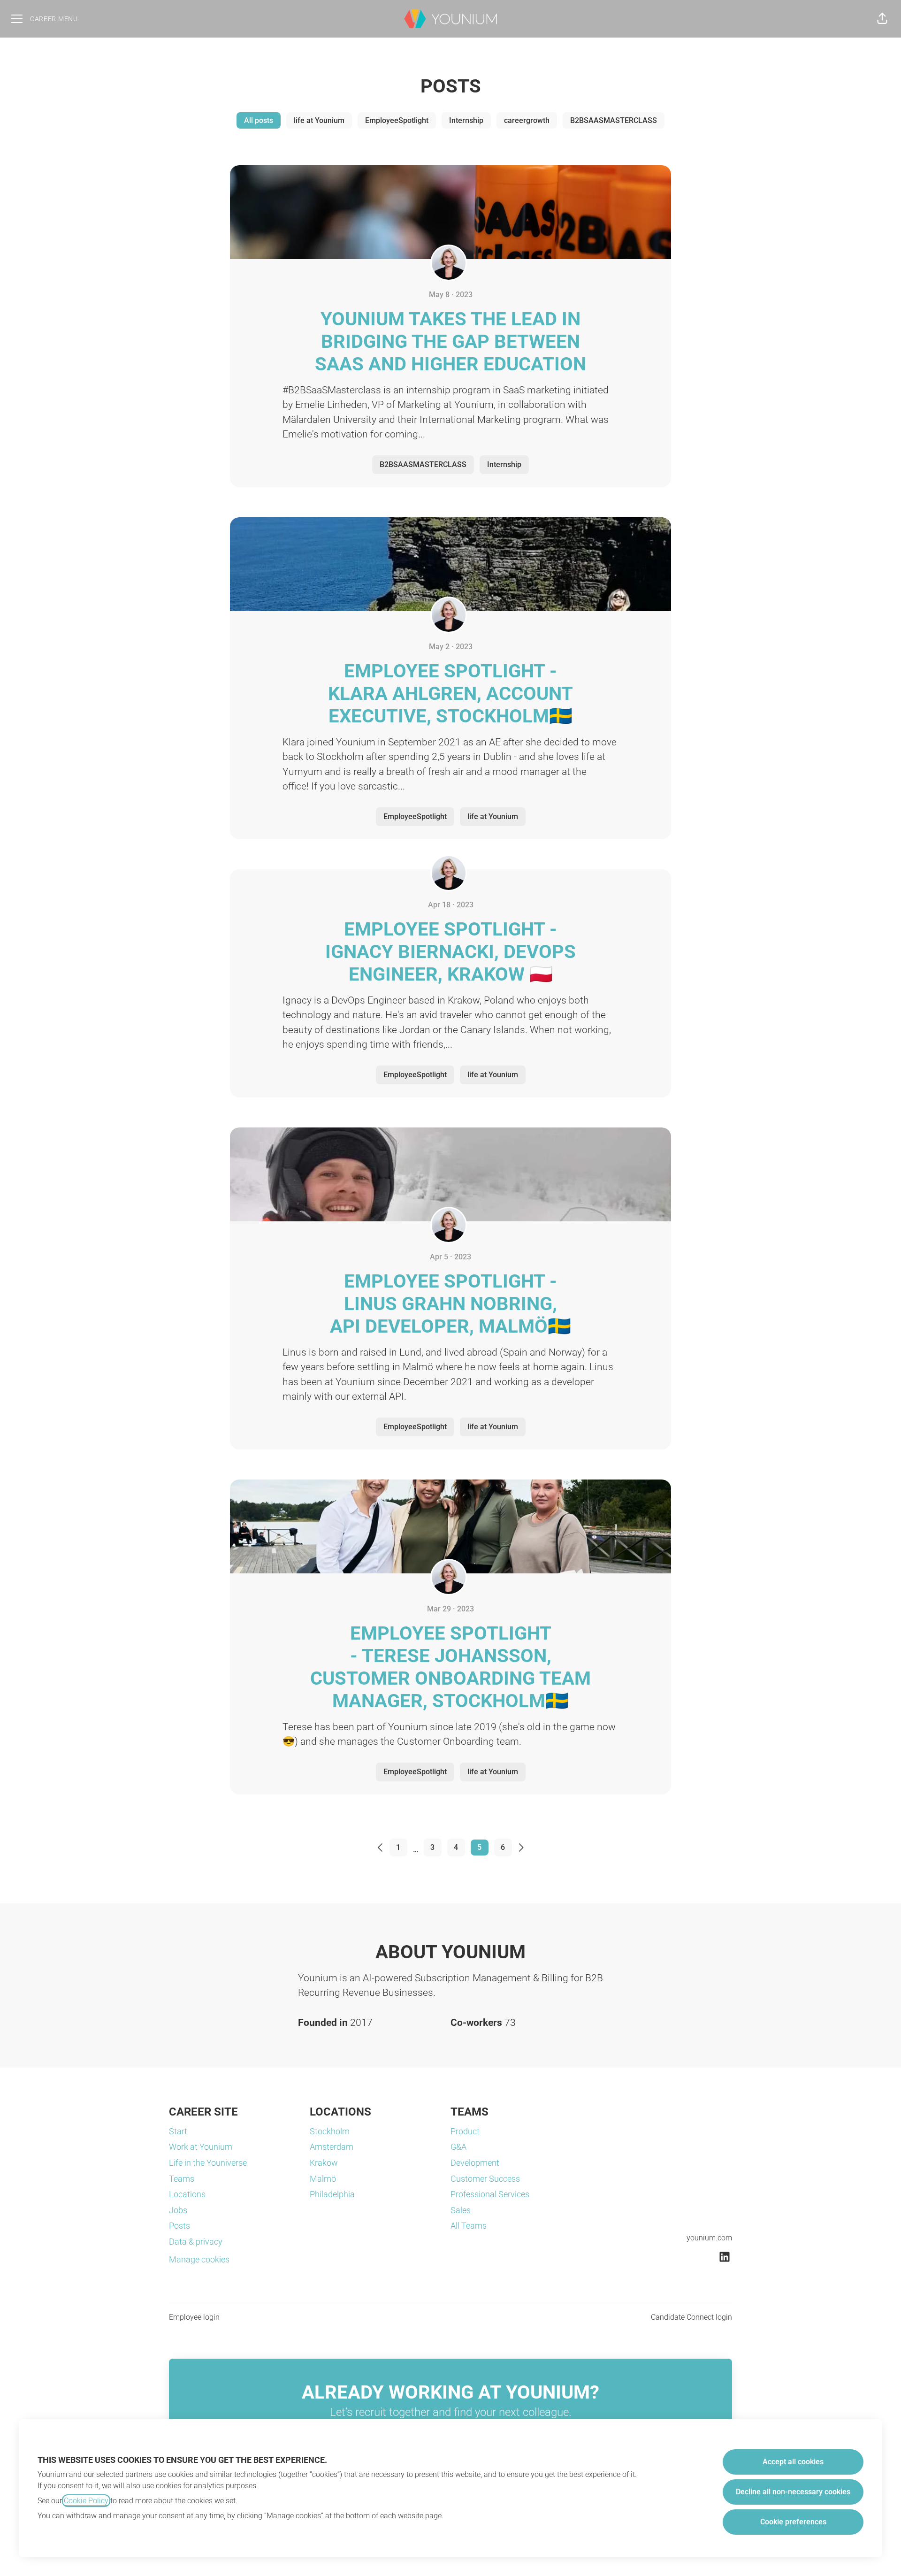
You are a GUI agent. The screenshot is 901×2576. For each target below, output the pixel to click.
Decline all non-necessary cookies (793, 2492)
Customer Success (485, 2179)
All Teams (469, 2226)
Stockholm (330, 2131)
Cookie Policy (86, 2501)
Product (465, 2131)
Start (178, 2131)
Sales (461, 2210)
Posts (179, 2226)
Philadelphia (332, 2194)
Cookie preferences (793, 2522)
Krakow (324, 2163)
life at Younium (319, 120)
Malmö (323, 2179)
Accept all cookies (793, 2462)
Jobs (178, 2210)
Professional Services (490, 2194)
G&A (458, 2147)
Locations (187, 2194)
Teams (182, 2179)
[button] (882, 19)
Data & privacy (196, 2242)
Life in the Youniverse (208, 2163)
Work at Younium (201, 2147)
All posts (259, 120)
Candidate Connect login (691, 2317)
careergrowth (527, 120)
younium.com (709, 2238)
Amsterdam (332, 2147)
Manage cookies (199, 2259)
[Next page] (527, 1848)
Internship (466, 120)
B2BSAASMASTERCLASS (614, 120)
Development (475, 2163)
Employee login (194, 2317)
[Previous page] (375, 1848)
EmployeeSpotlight (397, 120)
